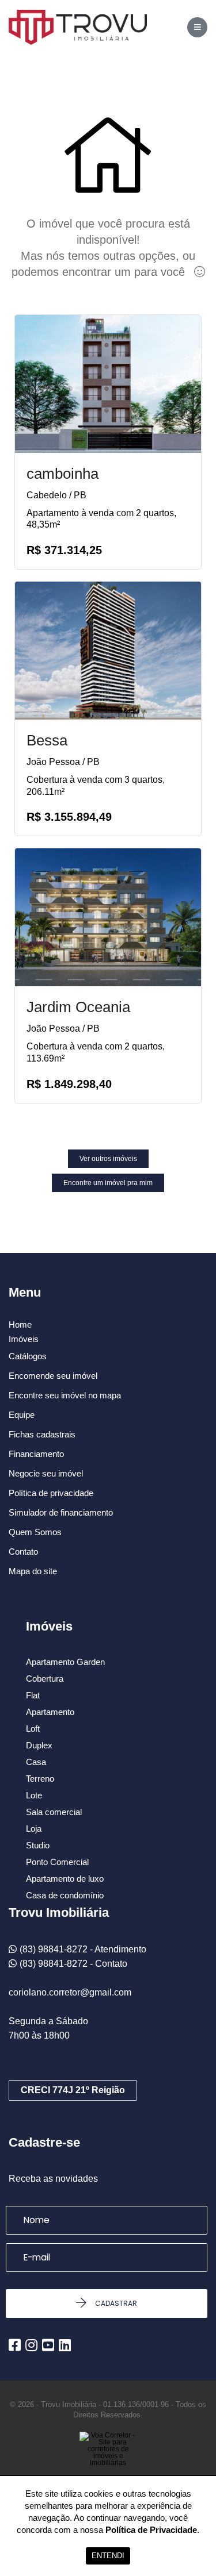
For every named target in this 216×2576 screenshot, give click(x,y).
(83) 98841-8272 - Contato (73, 1964)
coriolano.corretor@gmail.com (70, 1992)
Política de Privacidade (151, 2530)
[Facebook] (15, 2345)
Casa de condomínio (65, 1895)
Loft (33, 1729)
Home (20, 1325)
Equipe (22, 1415)
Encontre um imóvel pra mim (108, 1183)
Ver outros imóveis (108, 1159)
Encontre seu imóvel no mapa (65, 1395)
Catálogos (28, 1356)
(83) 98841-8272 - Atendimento (83, 1949)
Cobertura (45, 1679)
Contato (23, 1552)
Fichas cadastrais (42, 1434)
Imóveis (24, 1339)
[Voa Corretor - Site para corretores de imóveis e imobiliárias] (108, 2466)
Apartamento (50, 1712)
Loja (34, 1829)
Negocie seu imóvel (46, 1473)
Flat (33, 1695)
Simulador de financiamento (61, 1512)
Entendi (108, 2556)
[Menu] (197, 27)
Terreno (40, 1779)
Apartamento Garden (65, 1662)
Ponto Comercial (57, 1862)
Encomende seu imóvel (53, 1376)
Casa (36, 1762)
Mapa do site (33, 1571)
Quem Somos (35, 1532)
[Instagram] (31, 2345)
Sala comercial (54, 1812)
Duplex (39, 1745)
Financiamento (36, 1454)
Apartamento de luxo (65, 1879)
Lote (34, 1795)
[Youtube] (48, 2345)
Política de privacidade (51, 1493)
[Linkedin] (65, 2345)
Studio (38, 1845)
